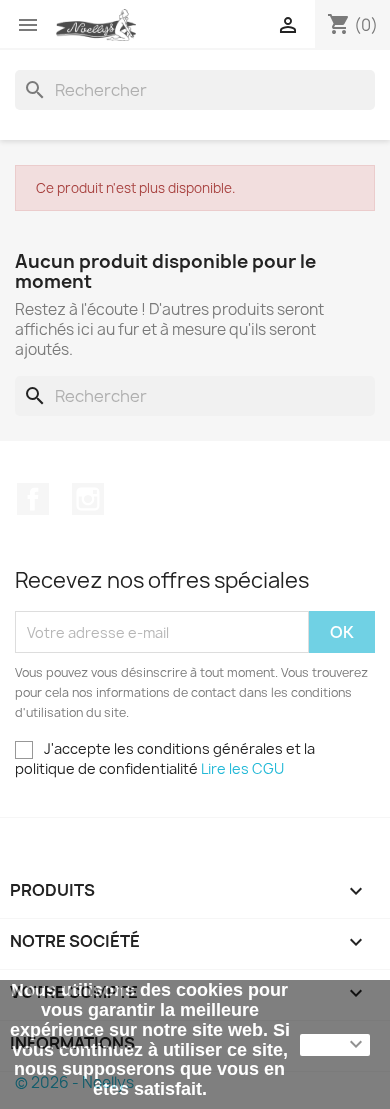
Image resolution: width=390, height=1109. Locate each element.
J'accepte (335, 1045)
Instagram (88, 499)
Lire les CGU (242, 768)
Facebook (33, 499)
